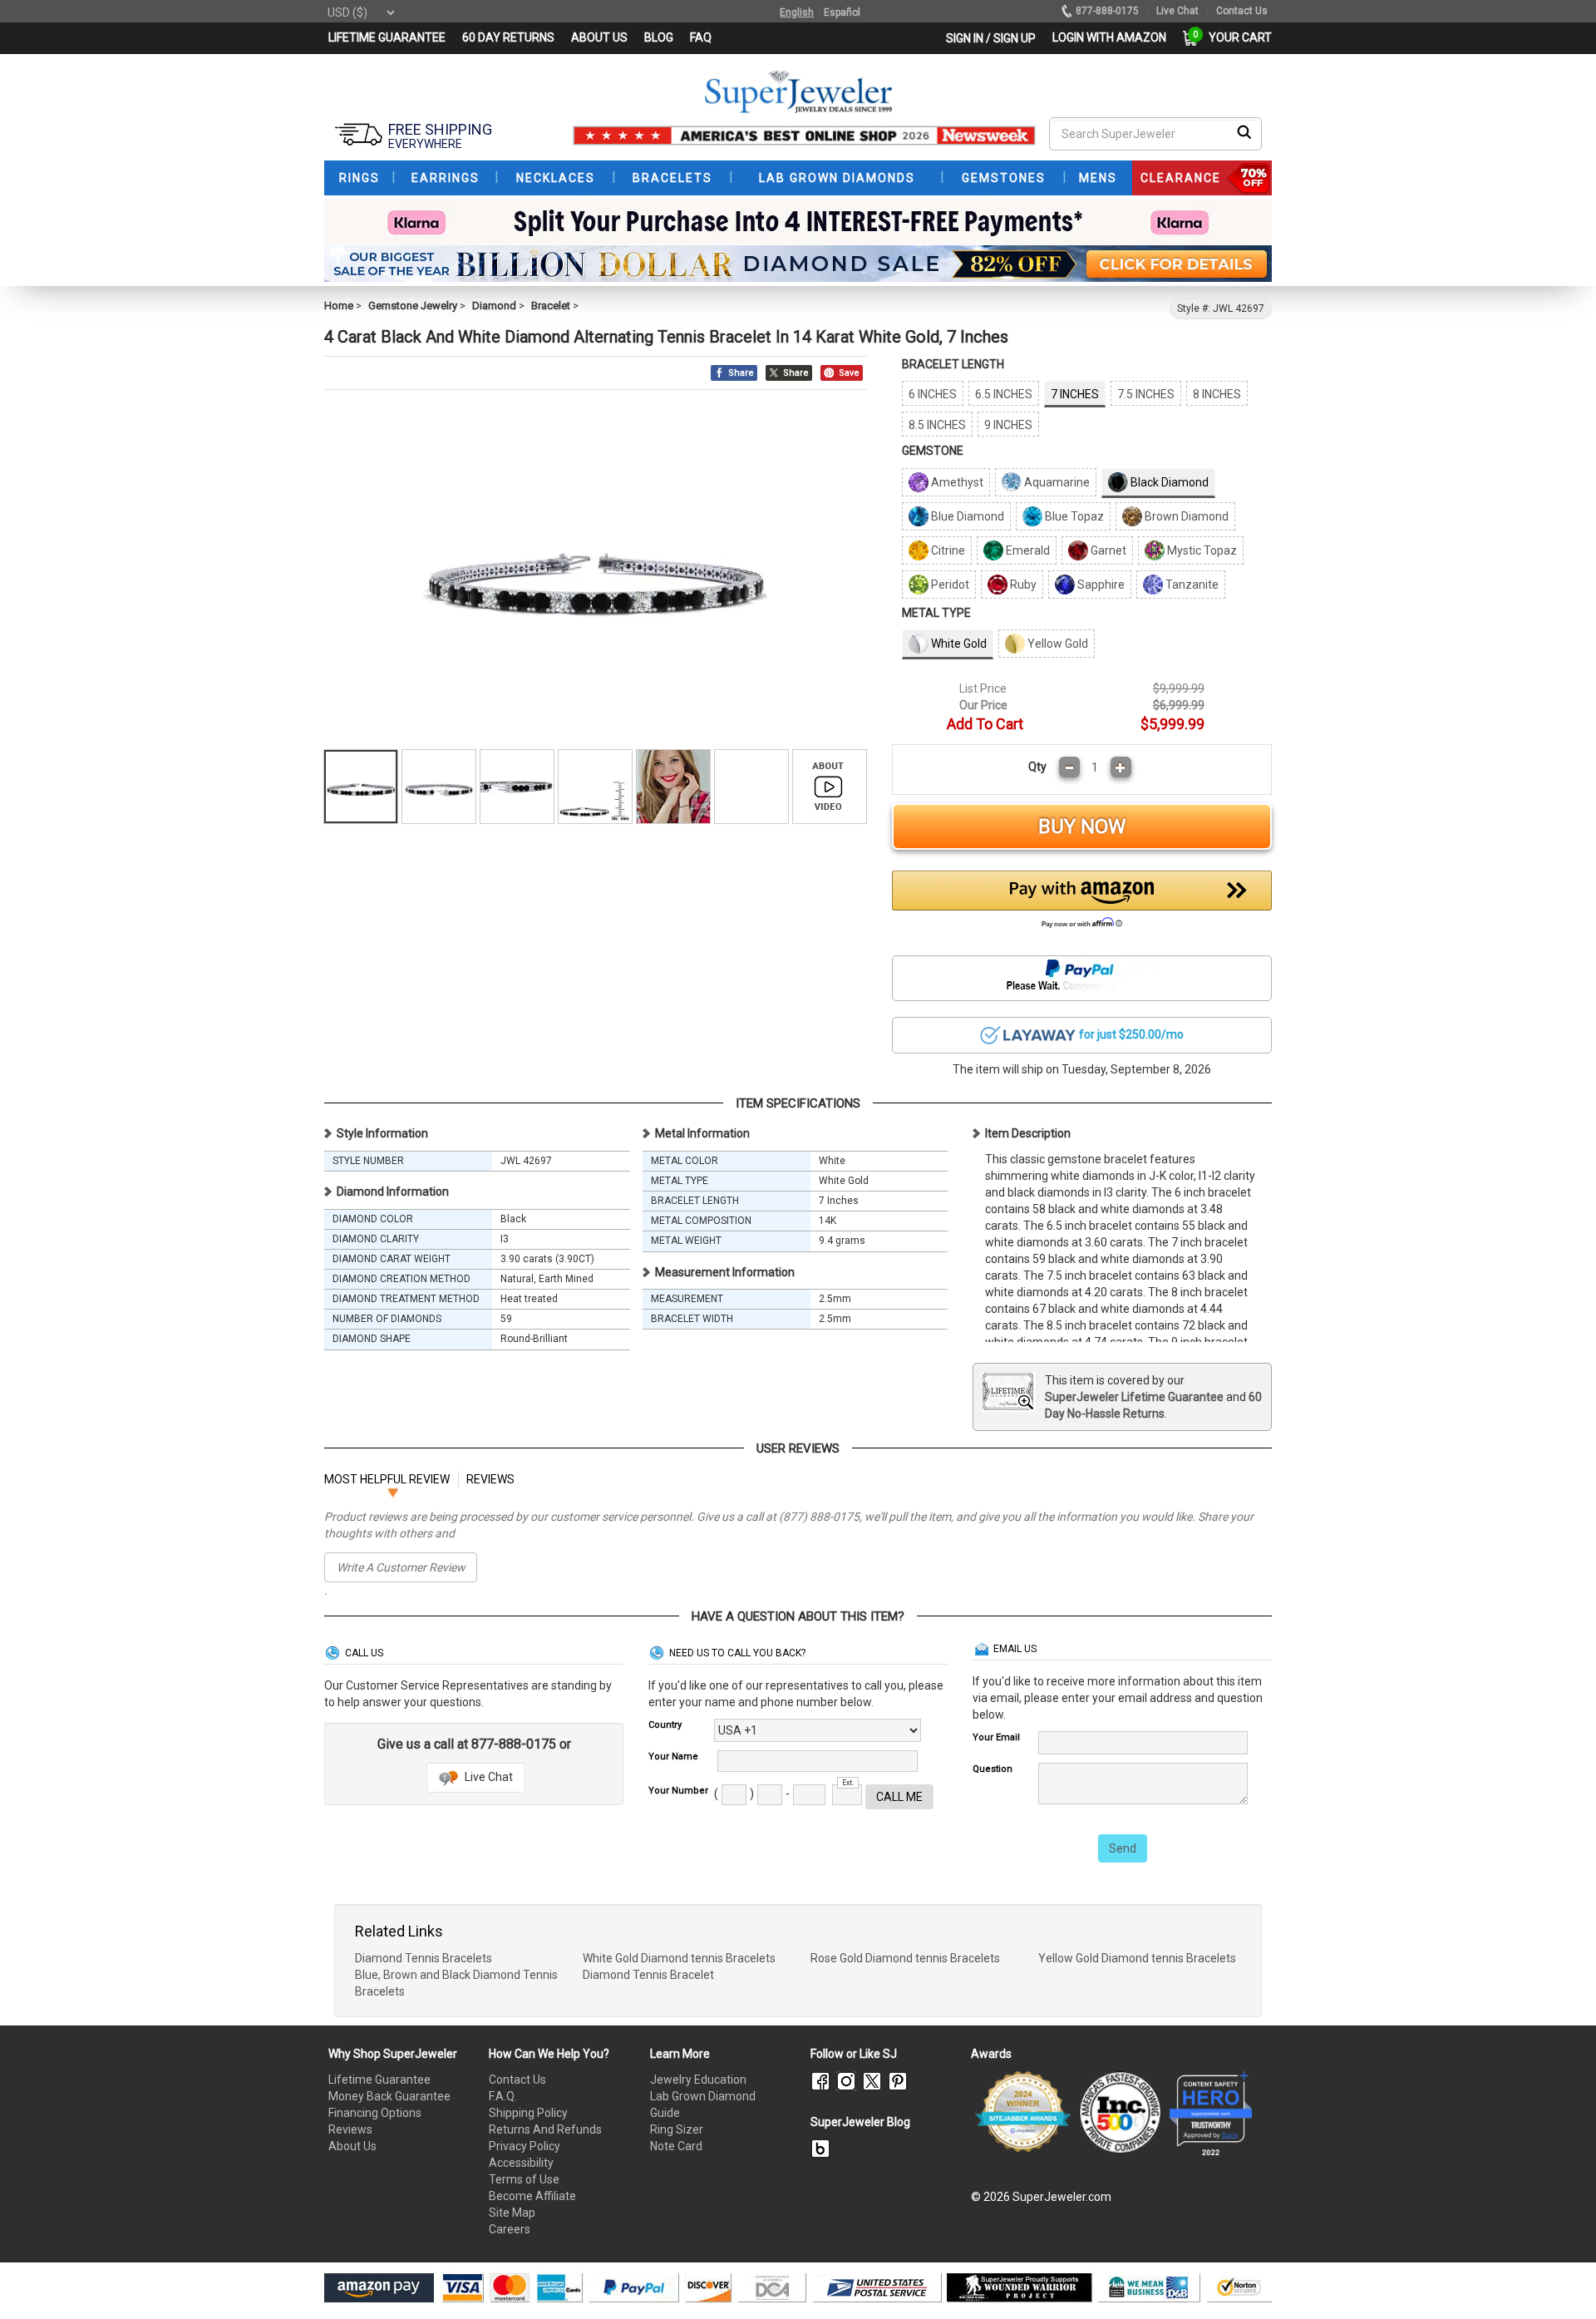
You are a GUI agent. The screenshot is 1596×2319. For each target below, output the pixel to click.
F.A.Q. (503, 2096)
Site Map (512, 2213)
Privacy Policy (525, 2146)
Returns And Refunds (545, 2129)
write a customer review (401, 1567)
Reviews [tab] (490, 1479)
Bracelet (551, 306)
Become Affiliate (532, 2196)
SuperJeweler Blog (860, 2122)
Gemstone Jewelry (413, 306)
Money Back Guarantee (389, 2096)
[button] (1082, 904)
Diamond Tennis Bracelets (424, 1958)
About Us (352, 2146)
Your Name (673, 1757)
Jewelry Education (698, 2080)
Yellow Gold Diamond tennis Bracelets (1137, 1958)
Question (993, 1769)
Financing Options (375, 2113)
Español (842, 12)
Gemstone (933, 451)
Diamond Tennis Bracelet (648, 1975)
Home (339, 306)
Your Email (996, 1737)
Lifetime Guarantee (379, 2080)
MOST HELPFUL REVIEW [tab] (387, 1479)
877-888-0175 (1107, 11)
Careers (510, 2229)
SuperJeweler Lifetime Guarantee (1134, 1397)
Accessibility (521, 2163)
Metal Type (936, 613)
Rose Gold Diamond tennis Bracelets (905, 1958)
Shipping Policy (528, 2113)
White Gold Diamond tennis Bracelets (679, 1958)
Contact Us (517, 2080)
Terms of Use (524, 2179)
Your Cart (1236, 37)
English (797, 12)
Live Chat (488, 1777)
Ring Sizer (677, 2129)
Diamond (494, 306)
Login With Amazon (1109, 37)
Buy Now (1082, 826)
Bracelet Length (953, 364)
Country (665, 1725)
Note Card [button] (676, 2146)
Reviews (350, 2129)
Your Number (678, 1791)
